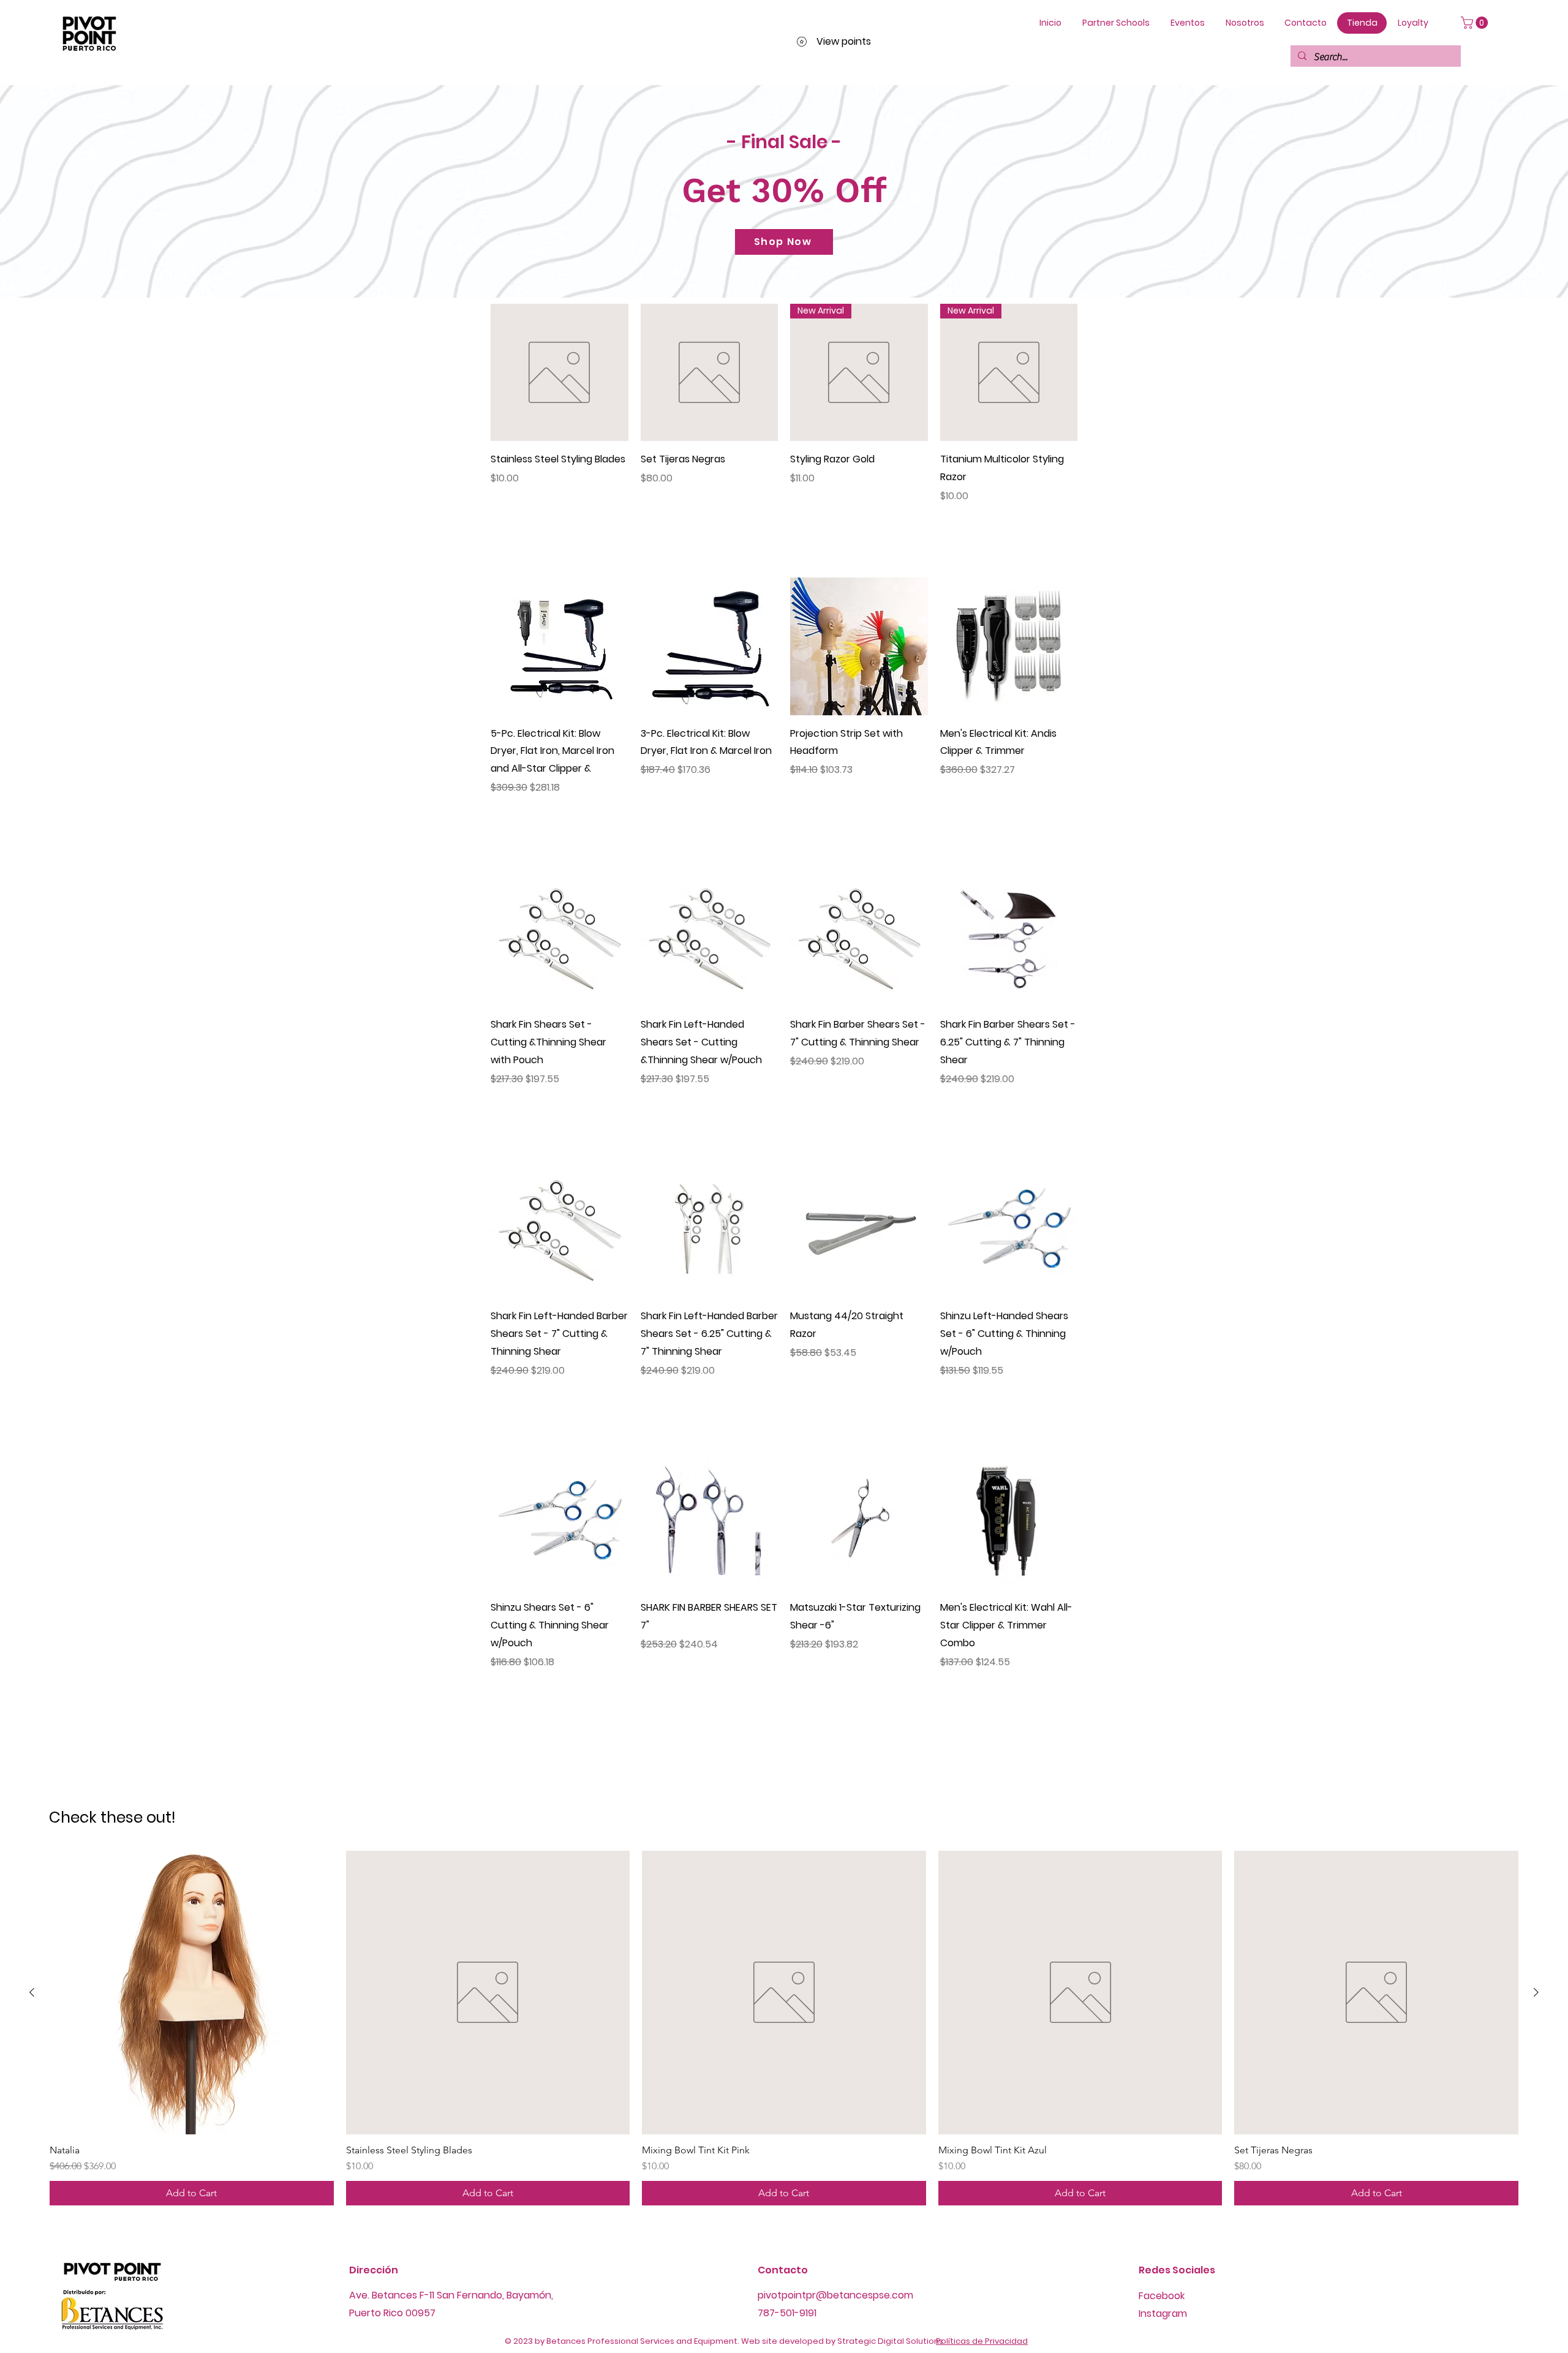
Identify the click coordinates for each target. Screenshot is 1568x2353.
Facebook (1162, 2296)
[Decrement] (500, 522)
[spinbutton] (559, 522)
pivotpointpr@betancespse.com (835, 2295)
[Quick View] (560, 373)
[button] (1476, 23)
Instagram (1163, 2313)
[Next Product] (1536, 1992)
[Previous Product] (32, 1992)
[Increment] (618, 522)
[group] (784, 2028)
